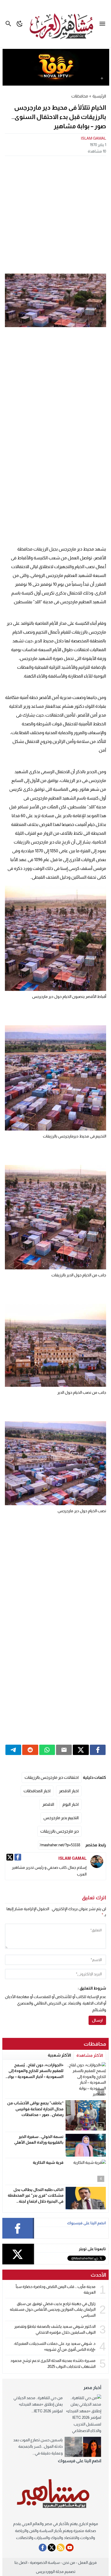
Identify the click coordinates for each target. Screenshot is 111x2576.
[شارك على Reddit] (30, 1750)
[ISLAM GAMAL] (97, 1862)
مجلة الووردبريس (50, 2571)
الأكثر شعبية (59, 2055)
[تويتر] (10, 1857)
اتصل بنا (21, 2562)
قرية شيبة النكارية (48, 2162)
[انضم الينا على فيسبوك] (43, 2548)
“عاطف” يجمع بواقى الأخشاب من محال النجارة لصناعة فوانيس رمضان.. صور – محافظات (35, 2109)
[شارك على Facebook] (98, 1750)
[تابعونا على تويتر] (52, 2548)
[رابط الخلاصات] (61, 2548)
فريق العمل (87, 2562)
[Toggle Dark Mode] (20, 24)
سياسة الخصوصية (45, 2562)
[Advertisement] (55, 214)
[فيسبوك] (18, 1857)
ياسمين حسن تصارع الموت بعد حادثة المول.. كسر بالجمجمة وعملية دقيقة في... (38, 2446)
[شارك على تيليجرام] (13, 1750)
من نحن (69, 2562)
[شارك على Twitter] (81, 1750)
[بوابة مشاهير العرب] (55, 2494)
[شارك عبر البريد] (64, 1750)
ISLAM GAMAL (93, 138)
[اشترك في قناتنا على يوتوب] (70, 2548)
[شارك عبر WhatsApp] (47, 1750)
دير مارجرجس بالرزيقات (60, 1831)
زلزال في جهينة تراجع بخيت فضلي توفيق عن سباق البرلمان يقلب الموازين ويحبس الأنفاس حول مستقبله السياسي (53, 2309)
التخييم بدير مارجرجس (61, 1818)
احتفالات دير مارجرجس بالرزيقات (52, 1777)
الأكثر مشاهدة (90, 2055)
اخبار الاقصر (69, 1791)
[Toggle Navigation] (104, 24)
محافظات (80, 96)
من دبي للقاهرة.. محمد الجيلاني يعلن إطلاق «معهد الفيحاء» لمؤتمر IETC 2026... (38, 2404)
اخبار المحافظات (37, 1791)
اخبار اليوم (71, 1804)
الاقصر (48, 1804)
